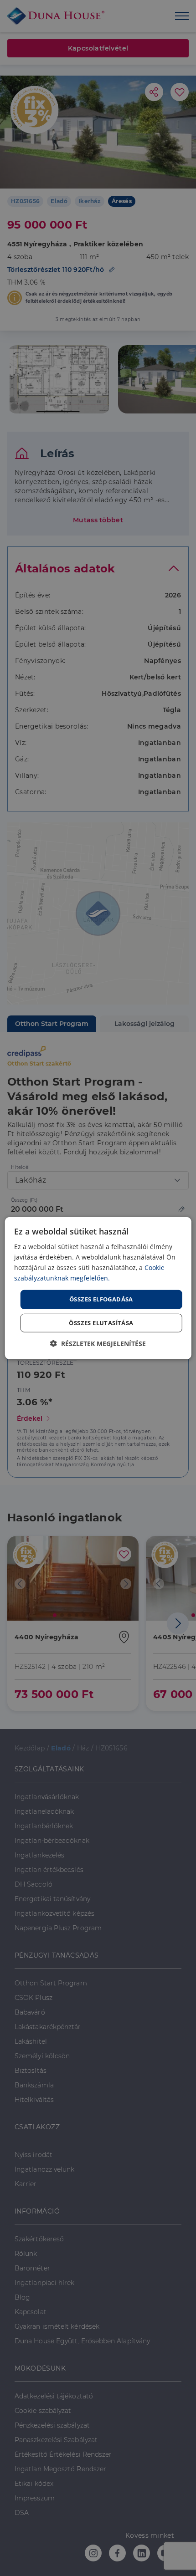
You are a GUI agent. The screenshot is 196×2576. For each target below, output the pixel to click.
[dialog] (98, 1288)
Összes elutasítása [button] (101, 1323)
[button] (98, 1344)
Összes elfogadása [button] (101, 1299)
